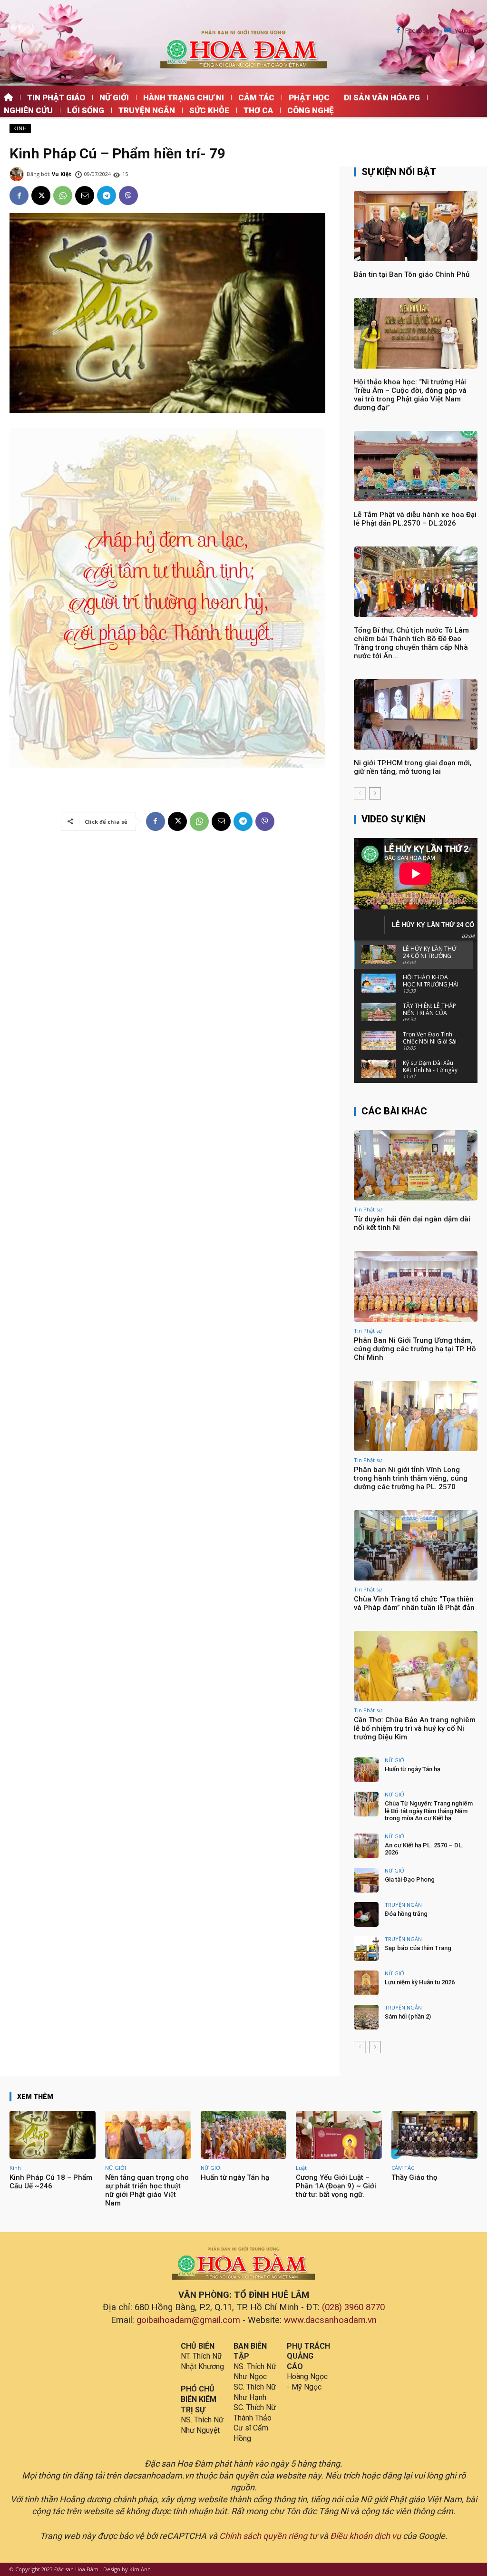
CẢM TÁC (403, 2168)
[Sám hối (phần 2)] (366, 2017)
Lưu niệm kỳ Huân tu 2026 (420, 1982)
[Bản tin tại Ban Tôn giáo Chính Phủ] (416, 226)
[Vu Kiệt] (18, 174)
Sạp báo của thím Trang (418, 1948)
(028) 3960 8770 (353, 2307)
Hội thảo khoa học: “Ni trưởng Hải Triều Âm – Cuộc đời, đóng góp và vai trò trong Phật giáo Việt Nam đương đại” (410, 395)
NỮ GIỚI (395, 1760)
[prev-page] (360, 793)
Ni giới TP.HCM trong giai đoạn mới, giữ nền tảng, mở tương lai (413, 767)
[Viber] (128, 195)
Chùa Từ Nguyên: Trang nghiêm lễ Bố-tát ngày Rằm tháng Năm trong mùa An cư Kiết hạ (429, 1811)
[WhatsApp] (63, 195)
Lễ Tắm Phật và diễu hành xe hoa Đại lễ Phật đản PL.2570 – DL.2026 (415, 519)
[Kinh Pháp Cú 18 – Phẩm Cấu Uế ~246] (53, 2135)
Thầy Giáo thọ (414, 2177)
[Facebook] (398, 31)
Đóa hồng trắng (406, 1914)
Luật (301, 2168)
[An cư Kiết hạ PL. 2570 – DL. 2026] (366, 1846)
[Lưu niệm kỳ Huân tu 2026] (366, 1983)
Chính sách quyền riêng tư (268, 2536)
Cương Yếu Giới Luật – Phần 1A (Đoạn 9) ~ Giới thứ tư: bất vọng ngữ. (336, 2186)
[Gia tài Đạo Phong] (366, 1880)
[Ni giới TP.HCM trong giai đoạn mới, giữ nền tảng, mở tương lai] (416, 714)
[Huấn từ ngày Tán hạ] (366, 1770)
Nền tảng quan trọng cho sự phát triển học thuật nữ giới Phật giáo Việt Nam (147, 2190)
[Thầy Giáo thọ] (434, 2135)
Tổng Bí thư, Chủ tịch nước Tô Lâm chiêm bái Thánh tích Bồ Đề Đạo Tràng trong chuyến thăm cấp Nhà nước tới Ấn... (411, 643)
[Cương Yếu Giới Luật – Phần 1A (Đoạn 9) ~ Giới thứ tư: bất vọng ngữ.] (339, 2135)
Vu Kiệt (62, 174)
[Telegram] (107, 195)
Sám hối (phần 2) (408, 2016)
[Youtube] (448, 31)
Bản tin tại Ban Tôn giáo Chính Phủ (412, 274)
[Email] (85, 195)
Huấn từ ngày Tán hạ (413, 1769)
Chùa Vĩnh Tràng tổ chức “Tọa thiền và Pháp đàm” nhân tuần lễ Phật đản (414, 1603)
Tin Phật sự (368, 1209)
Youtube (466, 31)
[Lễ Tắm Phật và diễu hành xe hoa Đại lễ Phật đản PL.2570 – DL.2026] (416, 466)
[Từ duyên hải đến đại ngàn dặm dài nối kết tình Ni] (416, 1165)
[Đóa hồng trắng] (366, 1914)
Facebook (419, 31)
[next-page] (375, 793)
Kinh (20, 128)
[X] (41, 195)
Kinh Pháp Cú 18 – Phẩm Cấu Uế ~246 (51, 2182)
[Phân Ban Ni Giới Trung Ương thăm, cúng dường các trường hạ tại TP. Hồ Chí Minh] (416, 1286)
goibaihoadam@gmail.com (188, 2320)
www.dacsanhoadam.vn (330, 2320)
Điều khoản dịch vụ (365, 2536)
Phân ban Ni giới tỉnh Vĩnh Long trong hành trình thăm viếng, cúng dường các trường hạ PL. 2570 (411, 1478)
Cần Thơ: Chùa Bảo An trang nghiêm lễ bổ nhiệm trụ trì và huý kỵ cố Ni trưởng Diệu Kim (415, 1728)
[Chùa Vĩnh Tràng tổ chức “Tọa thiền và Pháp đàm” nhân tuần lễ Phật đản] (416, 1545)
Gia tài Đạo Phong (410, 1879)
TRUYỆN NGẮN (403, 1905)
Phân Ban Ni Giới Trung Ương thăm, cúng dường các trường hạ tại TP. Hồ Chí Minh (415, 1349)
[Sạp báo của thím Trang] (366, 1949)
